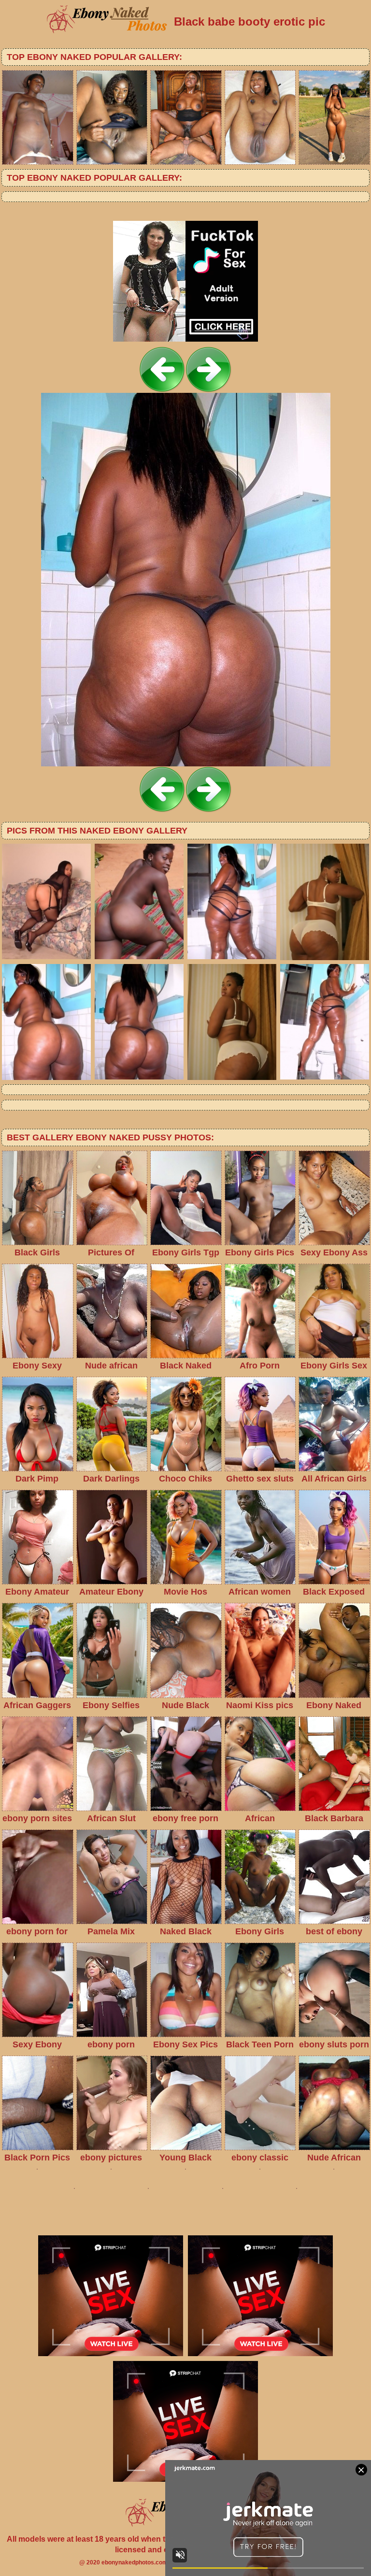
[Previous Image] (162, 390)
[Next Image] (209, 390)
